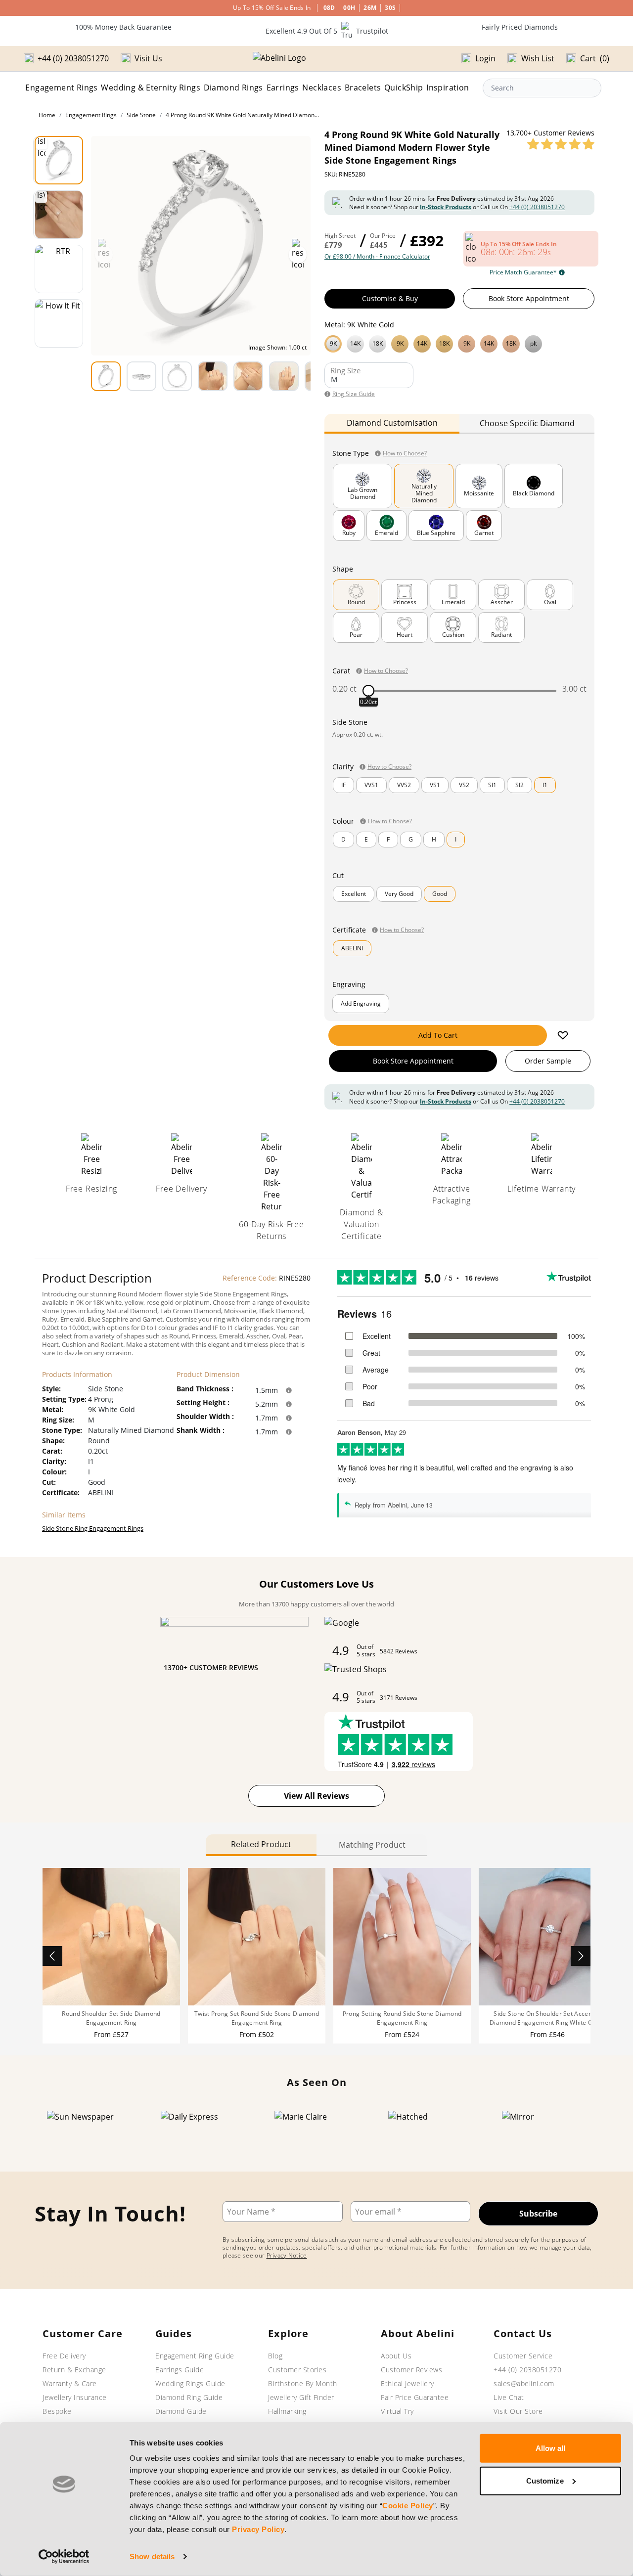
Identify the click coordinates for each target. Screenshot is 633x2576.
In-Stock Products (446, 207)
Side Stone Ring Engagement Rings (93, 1528)
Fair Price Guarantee (415, 2397)
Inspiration (448, 88)
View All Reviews (316, 1796)
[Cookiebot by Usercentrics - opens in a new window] (64, 2557)
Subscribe (538, 2214)
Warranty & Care (70, 2383)
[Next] (581, 1956)
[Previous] (52, 1956)
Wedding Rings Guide (190, 2383)
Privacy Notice (287, 2255)
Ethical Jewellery (407, 2383)
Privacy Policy (258, 2529)
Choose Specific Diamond (527, 423)
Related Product (261, 1844)
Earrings (283, 88)
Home (47, 115)
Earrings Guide (180, 2370)
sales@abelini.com (524, 2383)
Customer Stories (297, 2370)
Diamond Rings (233, 88)
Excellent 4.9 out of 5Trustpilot (327, 31)
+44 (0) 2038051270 (537, 207)
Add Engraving (361, 1003)
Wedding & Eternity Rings (151, 88)
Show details (152, 2556)
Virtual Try (397, 2411)
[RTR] (59, 269)
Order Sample (548, 1061)
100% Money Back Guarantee (123, 27)
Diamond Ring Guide (189, 2397)
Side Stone (141, 115)
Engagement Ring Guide (195, 2356)
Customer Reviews (411, 2370)
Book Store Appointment (529, 298)
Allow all (551, 2448)
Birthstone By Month (303, 2383)
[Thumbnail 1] (59, 160)
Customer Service (523, 2356)
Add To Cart (438, 1035)
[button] (459, 343)
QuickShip (404, 88)
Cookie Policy (408, 2506)
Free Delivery (64, 2356)
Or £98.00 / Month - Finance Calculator (377, 257)
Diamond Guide (181, 2411)
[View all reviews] (561, 144)
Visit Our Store (518, 2411)
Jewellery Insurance (75, 2397)
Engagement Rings (61, 88)
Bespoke (57, 2411)
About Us (396, 2356)
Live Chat (509, 2397)
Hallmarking (287, 2411)
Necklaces (322, 88)
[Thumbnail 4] (59, 323)
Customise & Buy (390, 298)
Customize (545, 2480)
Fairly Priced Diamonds (520, 27)
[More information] (289, 1390)
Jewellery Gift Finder (301, 2397)
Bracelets (363, 88)
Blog (275, 2356)
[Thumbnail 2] (59, 215)
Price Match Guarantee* (523, 272)
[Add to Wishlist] (563, 1035)
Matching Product (372, 1845)
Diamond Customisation (392, 423)
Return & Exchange (74, 2370)
